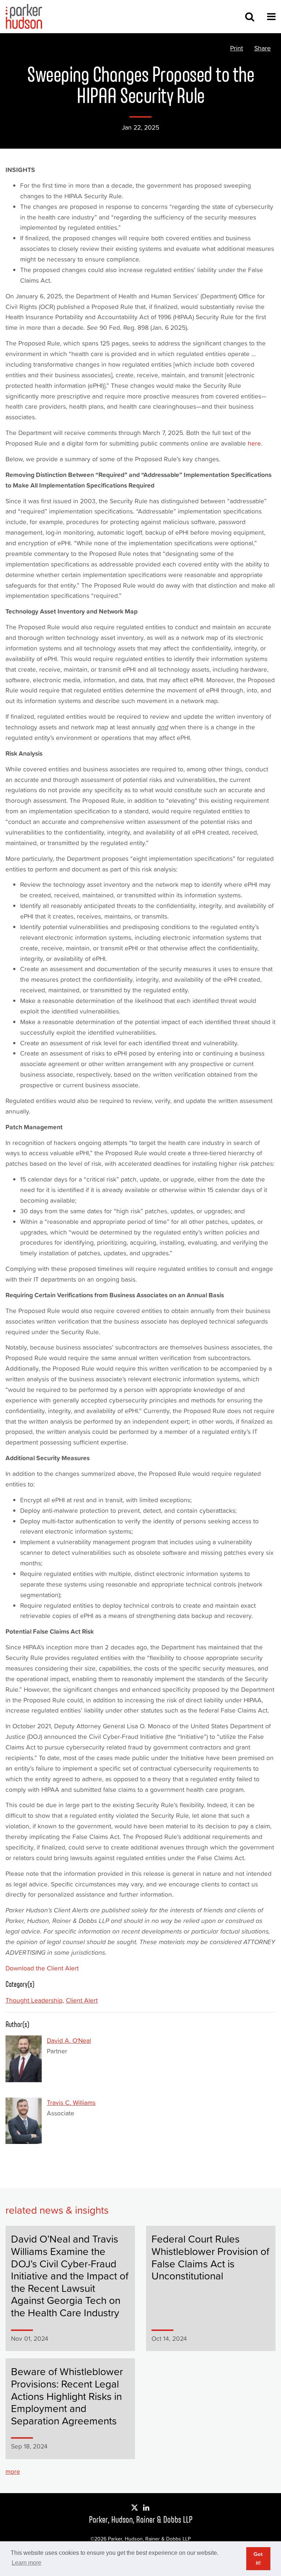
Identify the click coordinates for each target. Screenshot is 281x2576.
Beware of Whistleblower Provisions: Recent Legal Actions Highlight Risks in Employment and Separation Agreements (67, 2396)
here (254, 443)
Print (237, 48)
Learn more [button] (27, 2563)
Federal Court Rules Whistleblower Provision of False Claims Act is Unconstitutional (210, 2257)
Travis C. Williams (71, 2103)
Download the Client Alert (42, 1968)
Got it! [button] (258, 2558)
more (13, 2472)
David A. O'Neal (69, 2041)
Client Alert (82, 2000)
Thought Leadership (34, 2000)
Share (263, 48)
